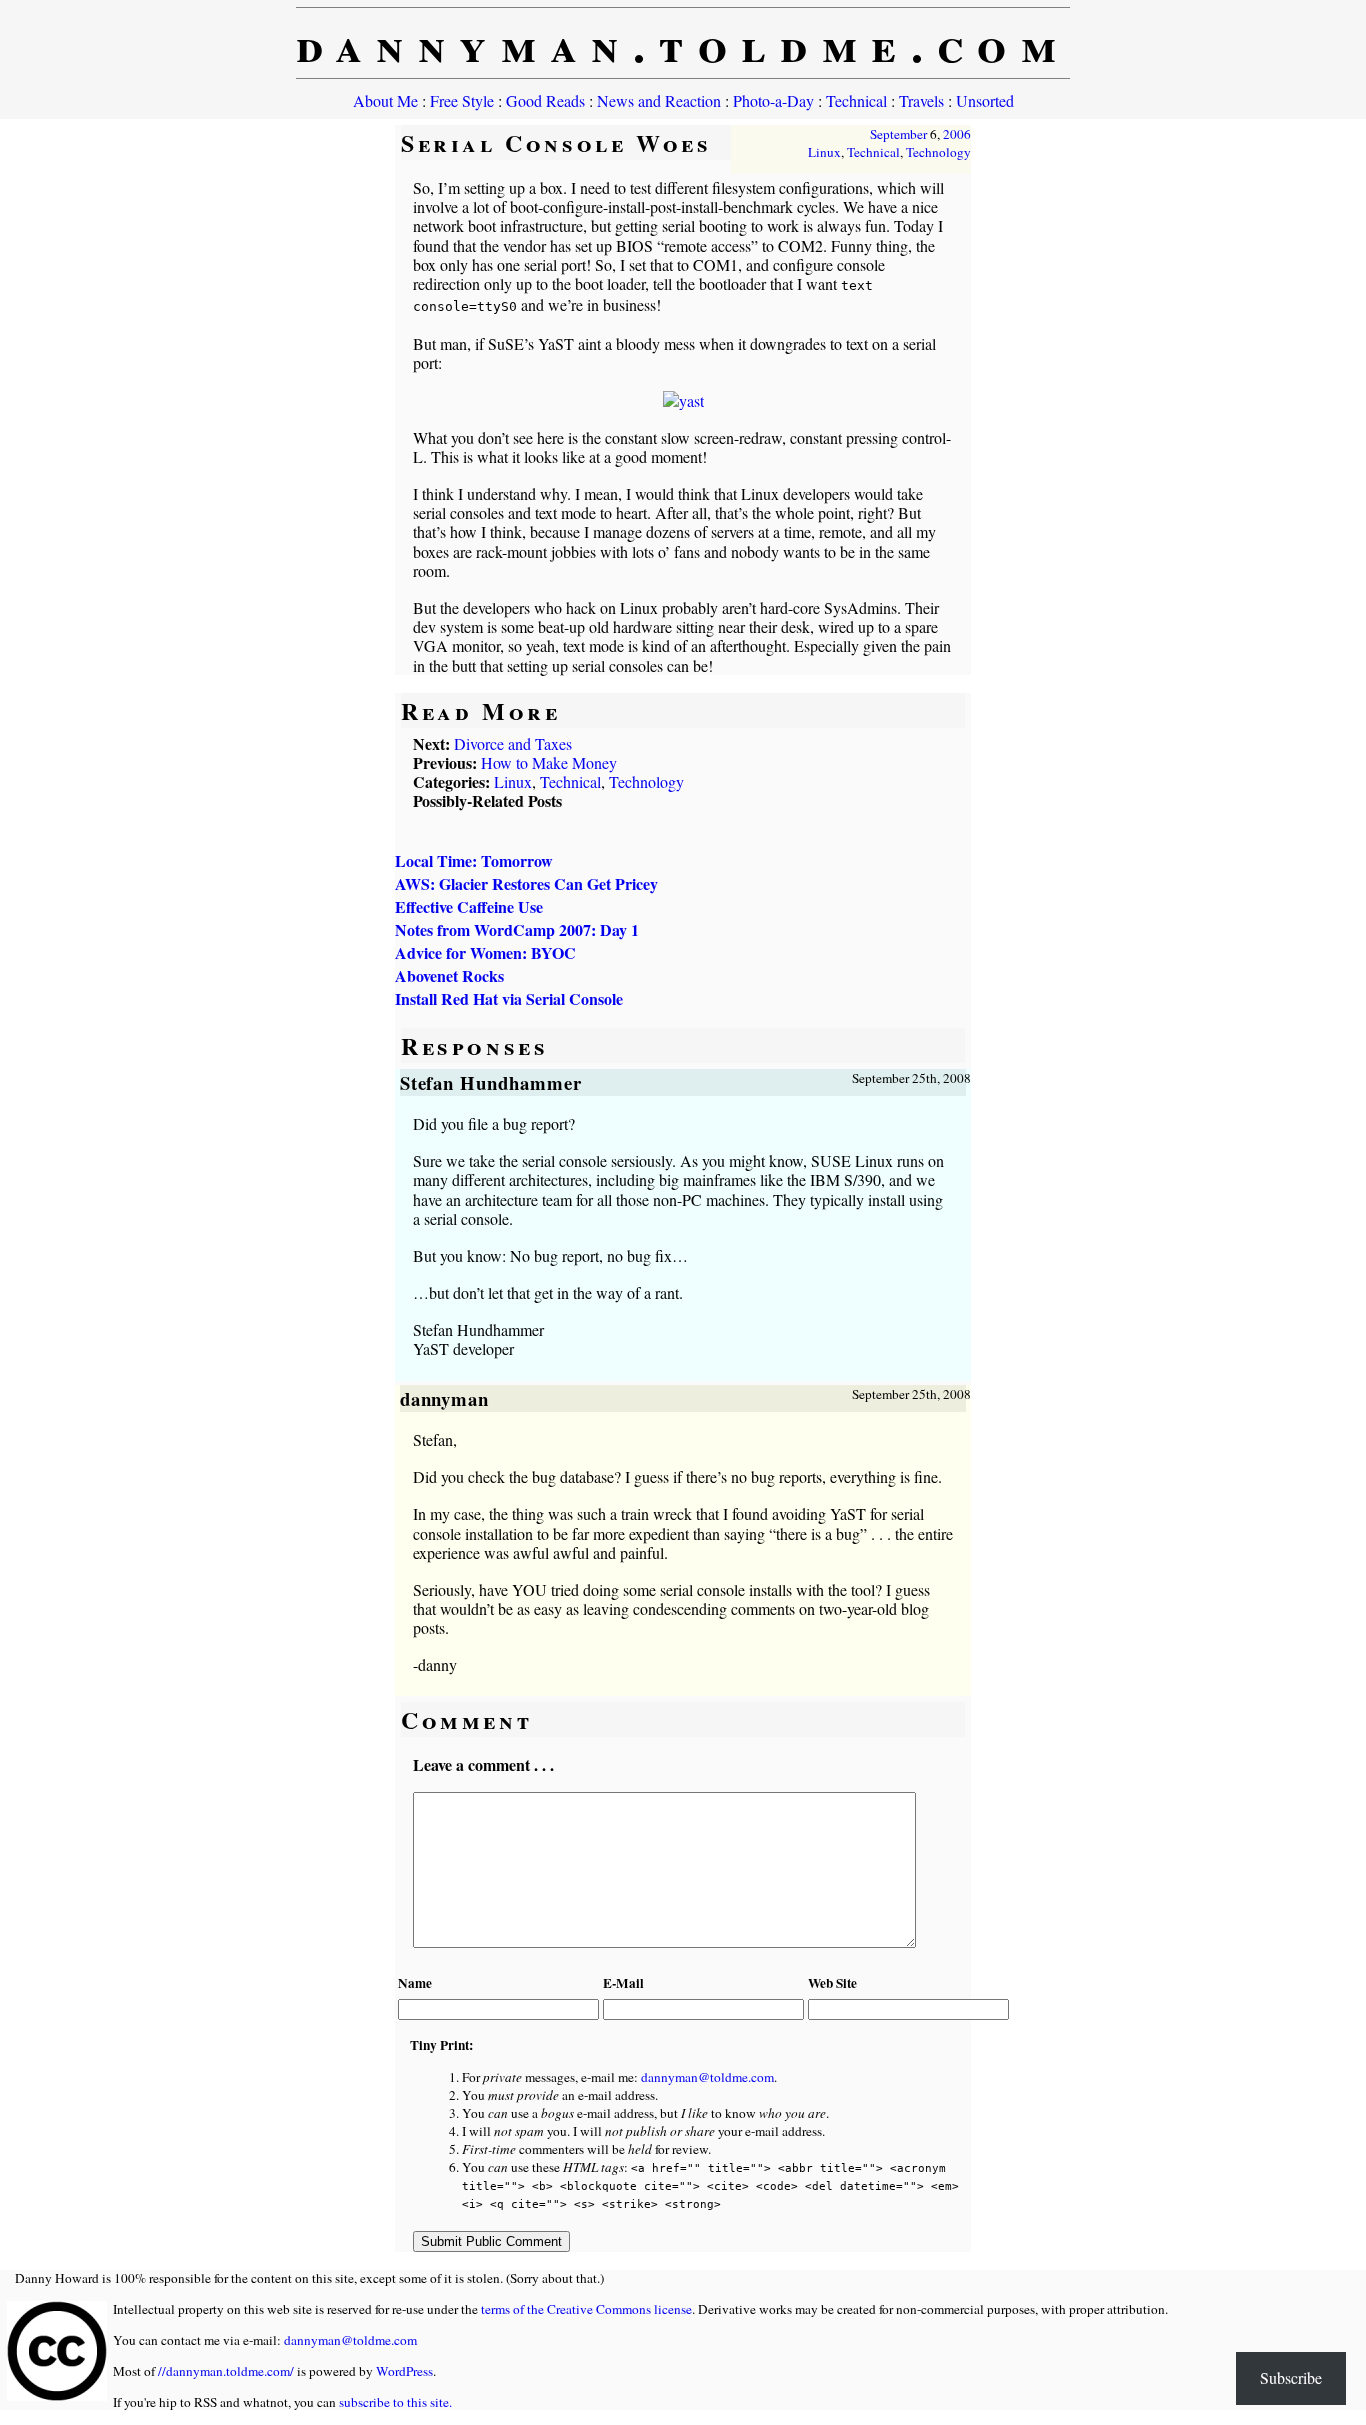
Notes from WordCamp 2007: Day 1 (517, 929)
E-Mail (623, 1983)
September (898, 134)
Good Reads (545, 100)
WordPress (404, 2371)
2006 (957, 134)
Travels (921, 100)
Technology (938, 152)
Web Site (832, 1983)
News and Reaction (659, 100)
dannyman (445, 1398)
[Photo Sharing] (683, 400)
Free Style (462, 100)
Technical (856, 100)
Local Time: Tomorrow (474, 860)
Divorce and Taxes (513, 743)
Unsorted (985, 100)
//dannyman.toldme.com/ (226, 2371)
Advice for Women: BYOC (485, 952)
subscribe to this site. (395, 2402)
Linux (824, 152)
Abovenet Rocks (449, 975)
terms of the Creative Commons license (586, 2309)
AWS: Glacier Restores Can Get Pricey (526, 883)
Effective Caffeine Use (469, 906)
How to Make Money (549, 762)
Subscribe (1291, 2377)
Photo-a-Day (773, 100)
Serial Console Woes (556, 142)
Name (415, 1983)
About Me (385, 100)
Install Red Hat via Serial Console (509, 998)
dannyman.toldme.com (683, 43)
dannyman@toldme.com (707, 2077)
